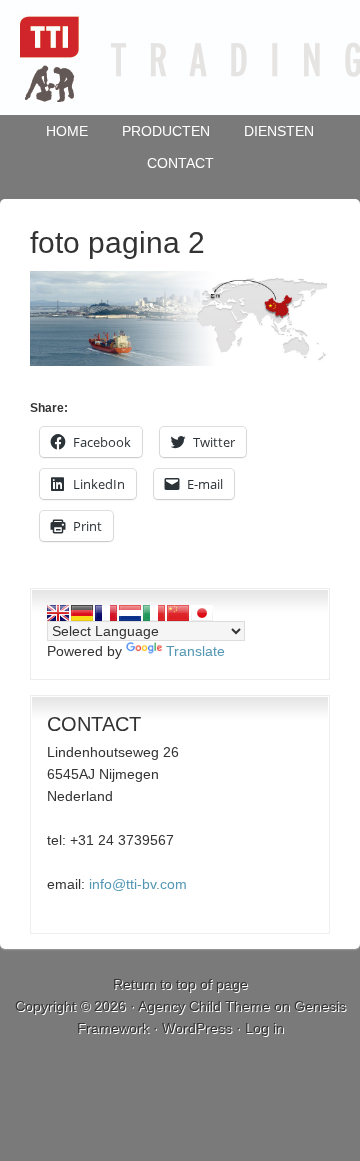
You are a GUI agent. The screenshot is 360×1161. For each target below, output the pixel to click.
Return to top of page (180, 984)
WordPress (197, 1028)
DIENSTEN (279, 131)
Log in (264, 1028)
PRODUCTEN (166, 131)
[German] (82, 613)
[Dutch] (130, 613)
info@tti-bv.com (138, 884)
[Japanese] (202, 613)
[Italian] (154, 613)
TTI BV (180, 57)
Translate (195, 651)
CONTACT (180, 163)
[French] (106, 613)
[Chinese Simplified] (178, 613)
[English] (58, 613)
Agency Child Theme (204, 1006)
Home (67, 131)
